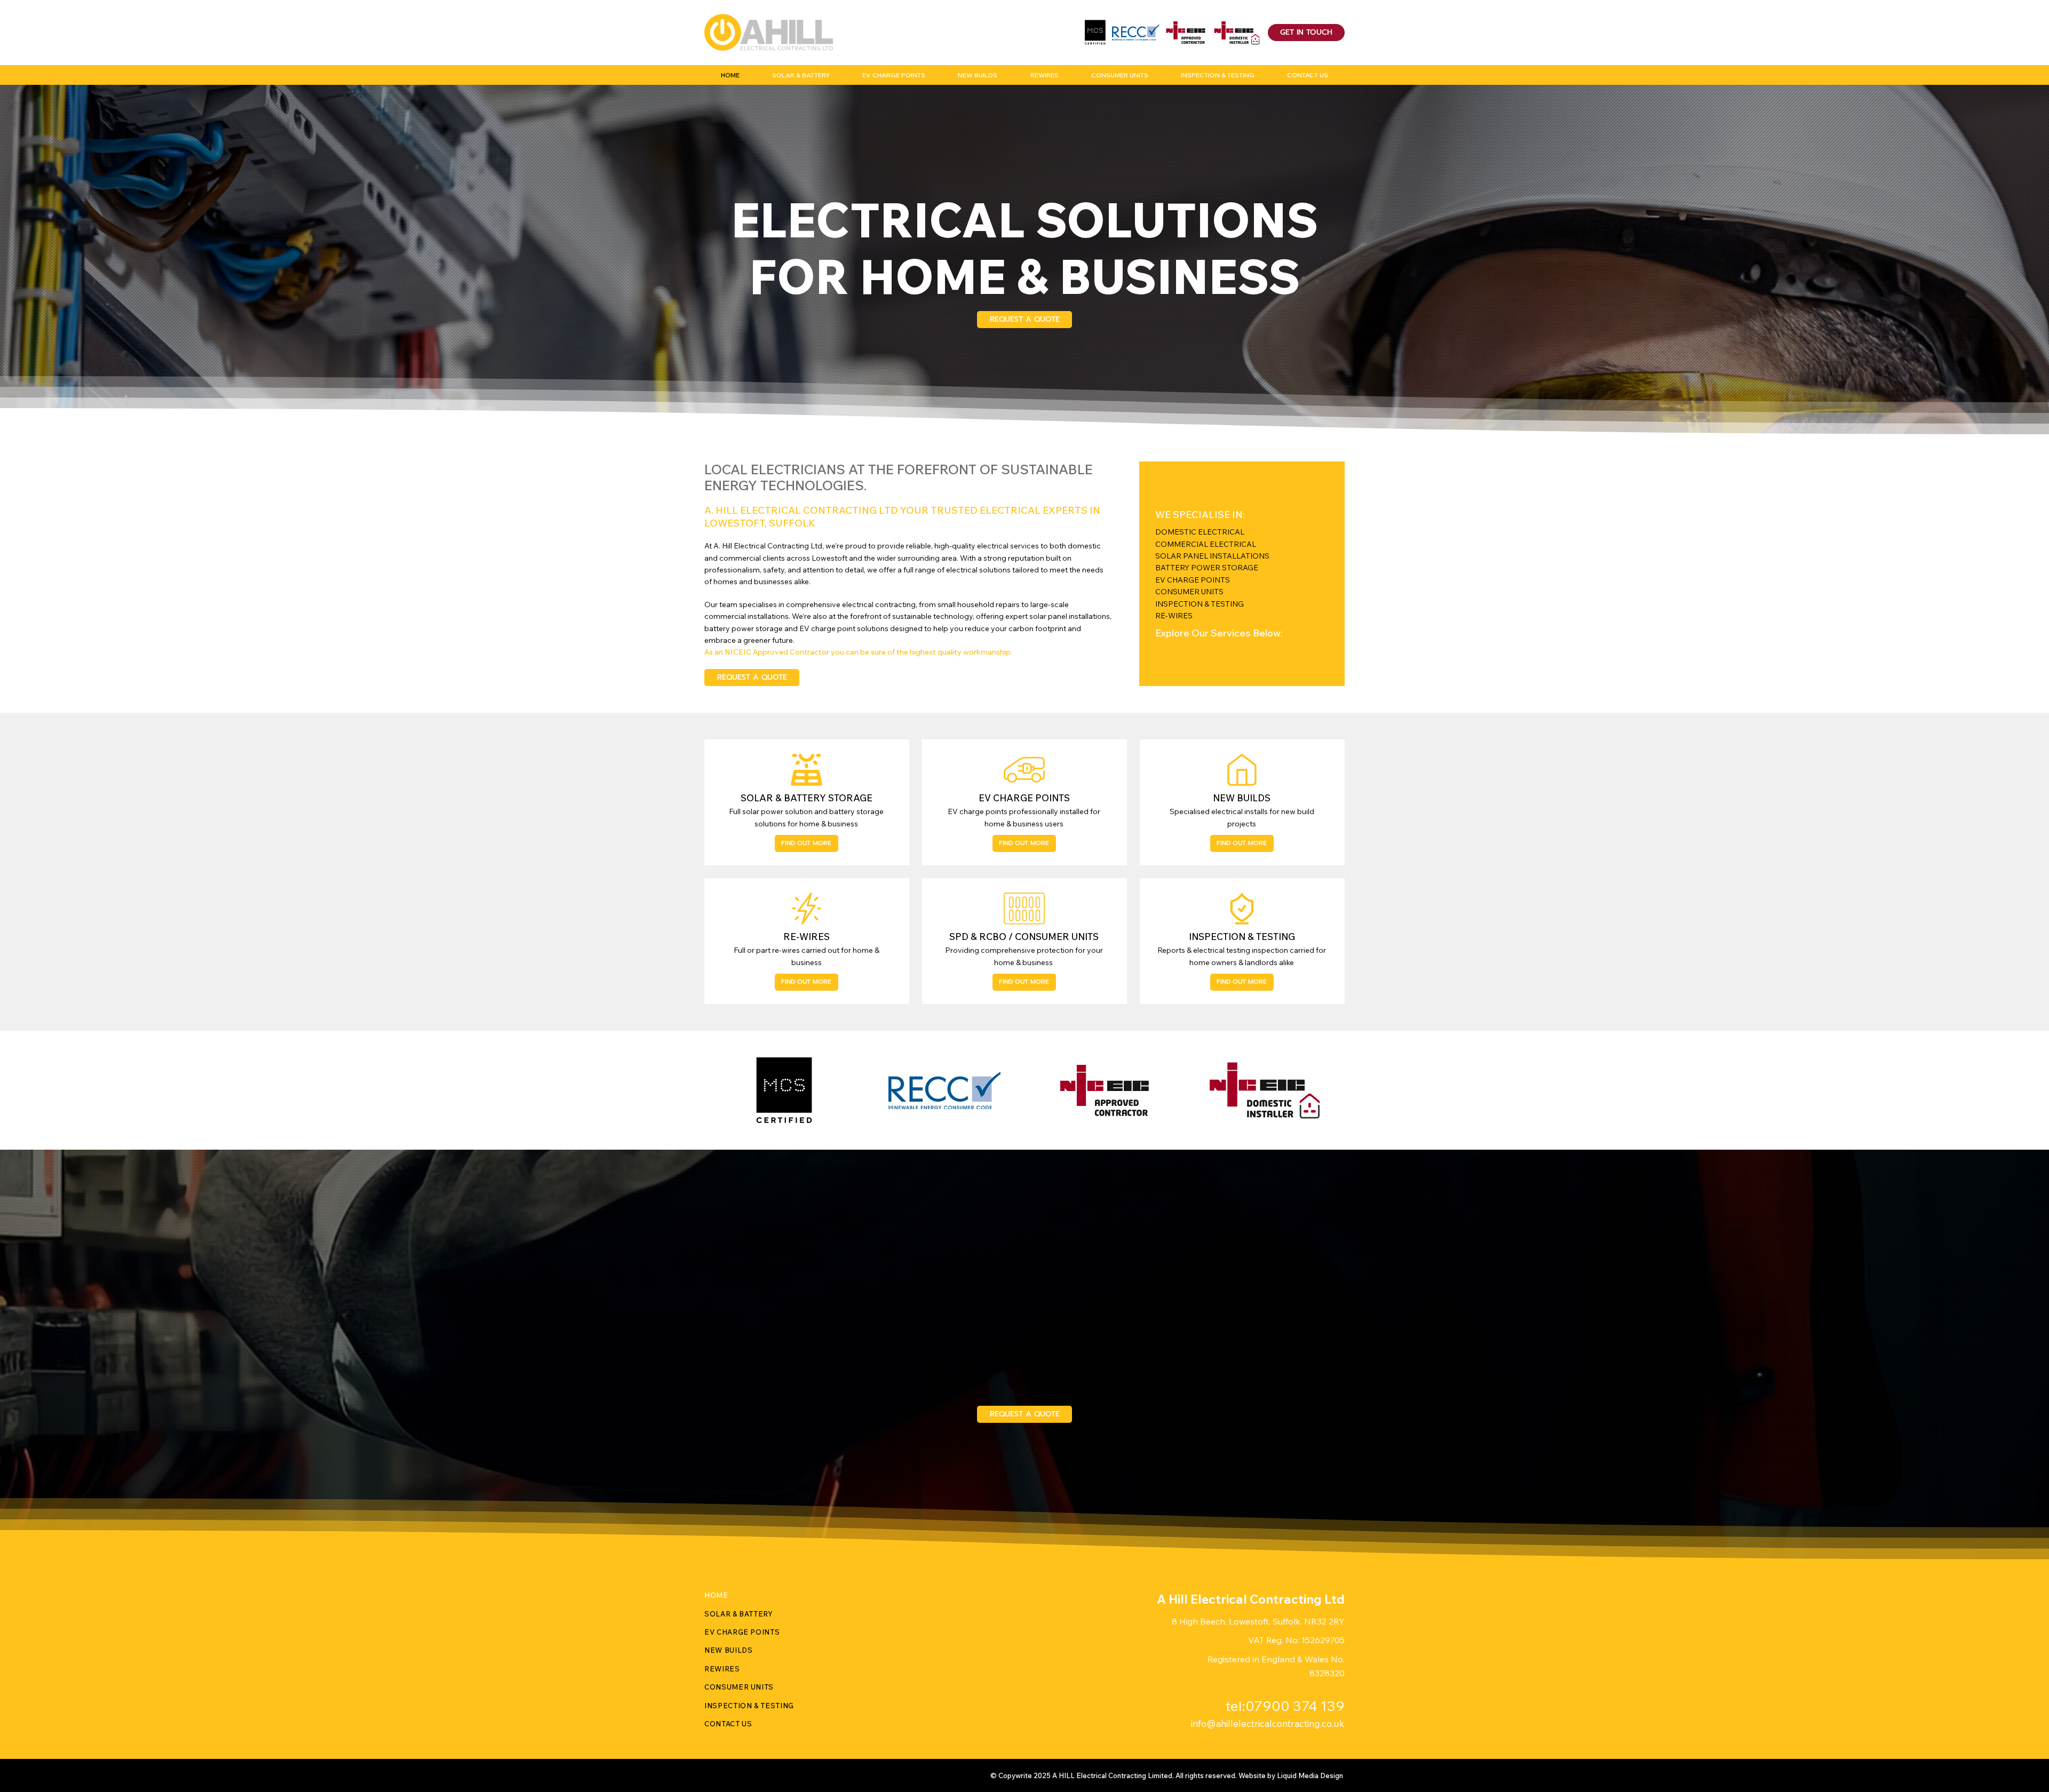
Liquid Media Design (1311, 1775)
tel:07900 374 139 (1285, 1706)
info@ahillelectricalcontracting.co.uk (1268, 1723)
